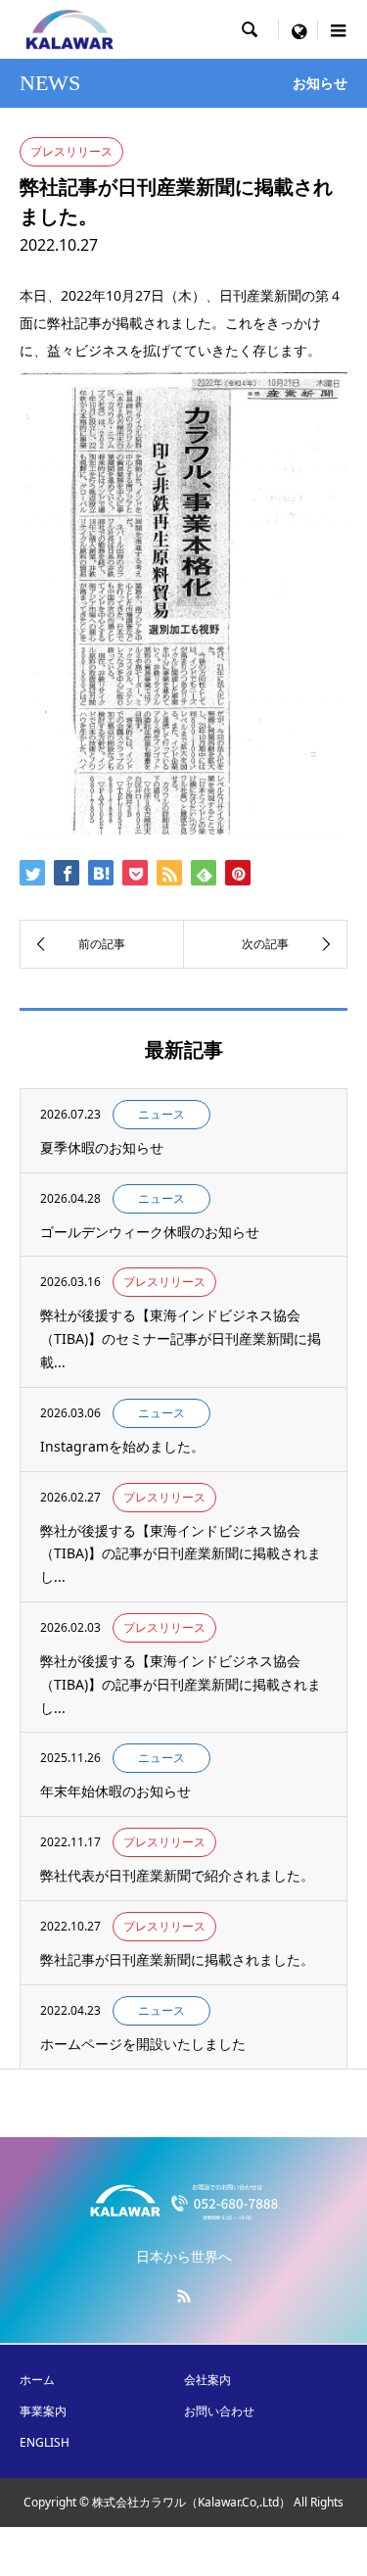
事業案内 (43, 2411)
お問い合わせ (219, 2411)
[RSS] (184, 2296)
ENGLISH (45, 2442)
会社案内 (207, 2380)
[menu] (298, 29)
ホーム (37, 2380)
